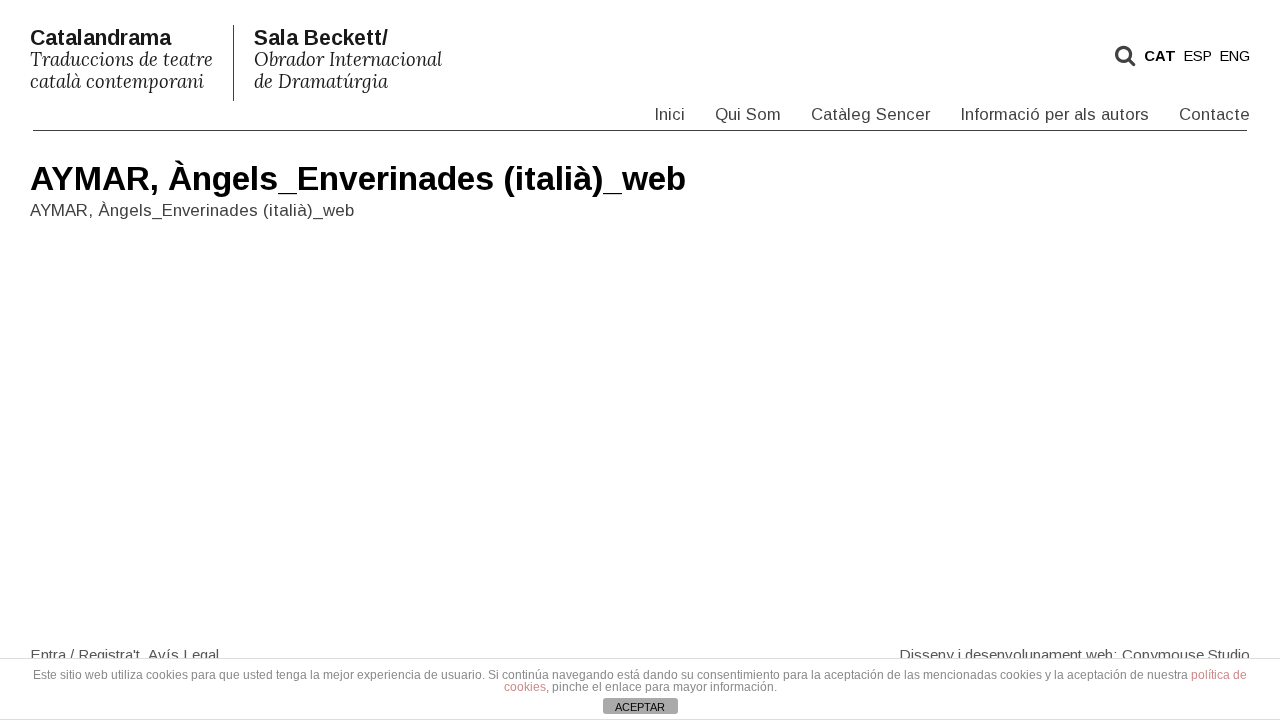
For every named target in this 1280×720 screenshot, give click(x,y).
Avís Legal (183, 653)
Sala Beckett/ (348, 59)
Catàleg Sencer (870, 114)
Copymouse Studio (1186, 653)
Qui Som (748, 114)
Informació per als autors (1054, 114)
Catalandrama (121, 59)
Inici (669, 114)
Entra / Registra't (85, 653)
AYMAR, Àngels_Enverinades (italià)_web (358, 178)
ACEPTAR (640, 707)
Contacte (1214, 114)
